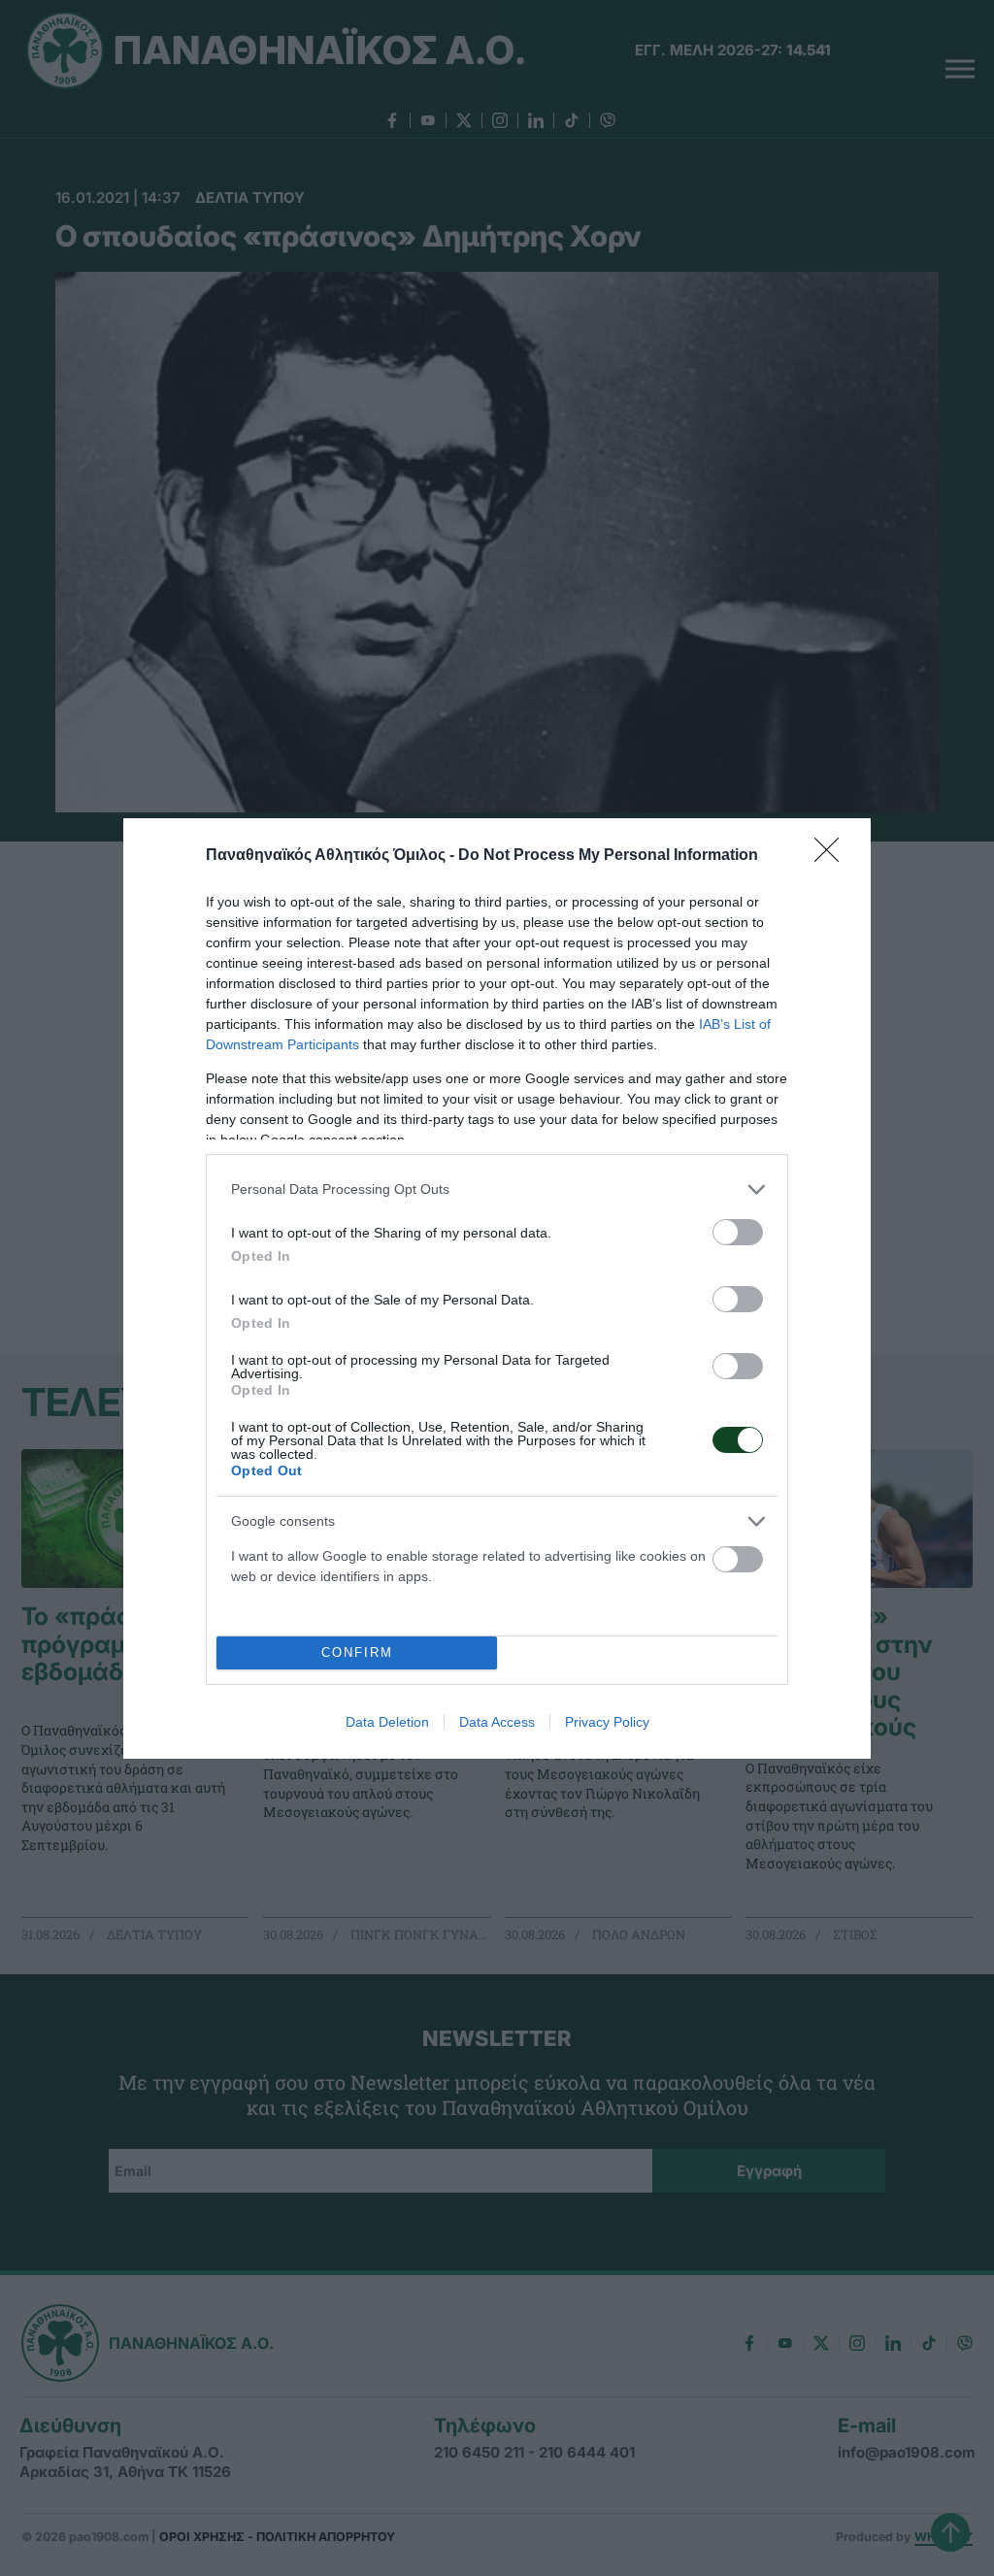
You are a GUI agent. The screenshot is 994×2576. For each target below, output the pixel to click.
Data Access (497, 1722)
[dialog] (497, 1288)
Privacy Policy (607, 1722)
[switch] (738, 1232)
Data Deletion (387, 1722)
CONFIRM (357, 1652)
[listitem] (497, 1189)
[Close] (833, 856)
